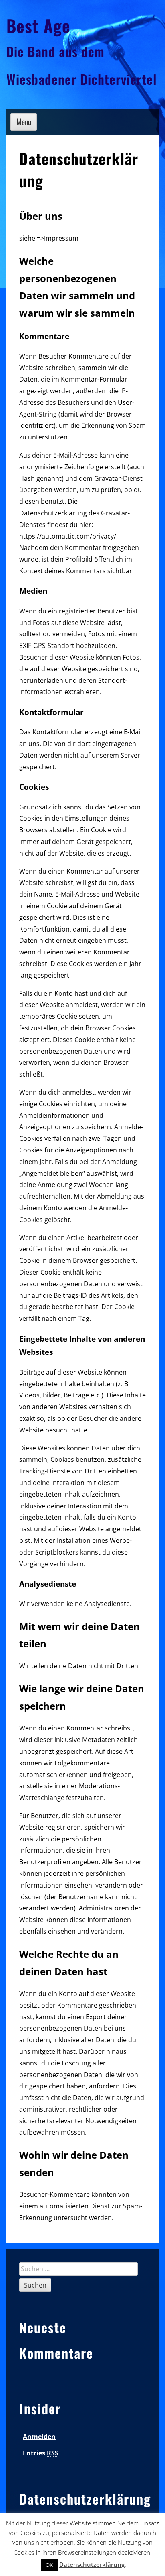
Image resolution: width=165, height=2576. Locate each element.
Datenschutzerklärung (92, 2564)
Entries (41, 2453)
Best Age (38, 25)
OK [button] (49, 2565)
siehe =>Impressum (49, 238)
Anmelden (39, 2437)
